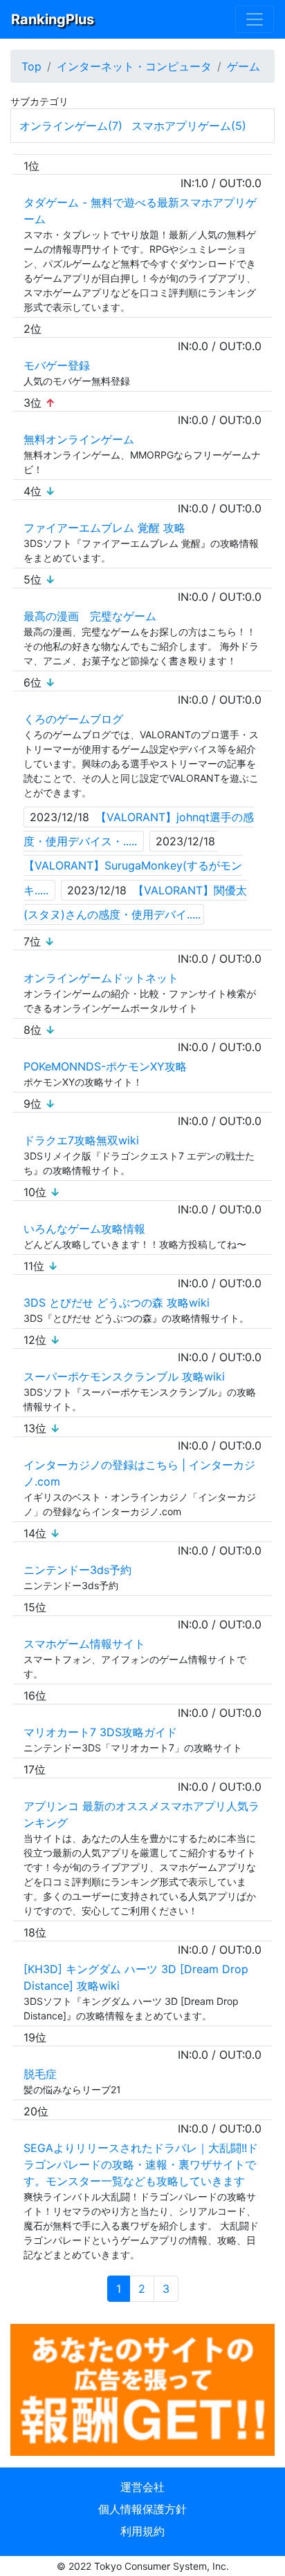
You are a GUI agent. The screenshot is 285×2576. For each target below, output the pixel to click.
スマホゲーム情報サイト (84, 1644)
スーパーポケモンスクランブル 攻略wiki (124, 1376)
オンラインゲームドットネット (101, 978)
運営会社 (142, 2487)
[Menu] (255, 19)
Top (31, 66)
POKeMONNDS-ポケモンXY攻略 (105, 1066)
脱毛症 (40, 2074)
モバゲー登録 (57, 365)
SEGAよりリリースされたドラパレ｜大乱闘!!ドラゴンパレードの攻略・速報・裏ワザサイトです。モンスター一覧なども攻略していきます (141, 2164)
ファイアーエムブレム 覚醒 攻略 (104, 528)
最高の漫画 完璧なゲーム (90, 616)
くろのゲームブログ (73, 719)
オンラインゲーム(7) (71, 126)
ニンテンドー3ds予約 (77, 1570)
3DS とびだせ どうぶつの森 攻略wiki (117, 1303)
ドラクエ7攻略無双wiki (81, 1140)
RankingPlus (53, 19)
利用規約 (142, 2531)
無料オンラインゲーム (79, 439)
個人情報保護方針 (142, 2509)
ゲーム (243, 66)
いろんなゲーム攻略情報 (84, 1229)
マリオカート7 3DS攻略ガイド (100, 1732)
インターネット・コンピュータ (134, 66)
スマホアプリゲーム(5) (189, 126)
